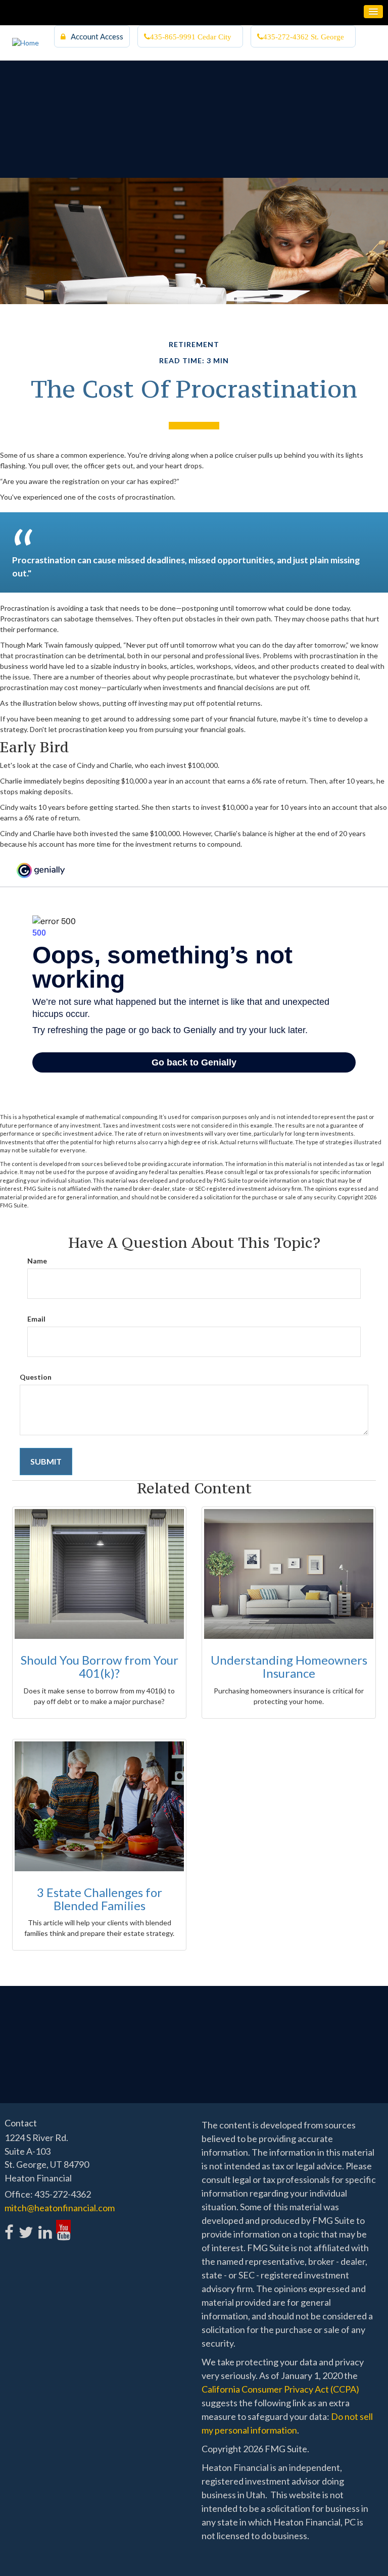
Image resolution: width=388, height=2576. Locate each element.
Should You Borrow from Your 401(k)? (100, 1666)
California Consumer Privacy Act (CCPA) (280, 2389)
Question (36, 1377)
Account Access (97, 36)
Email (36, 1319)
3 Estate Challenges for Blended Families (100, 1899)
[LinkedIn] (45, 2227)
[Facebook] (9, 2227)
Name (37, 1261)
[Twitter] (26, 2227)
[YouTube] (63, 2227)
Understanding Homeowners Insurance (289, 1666)
